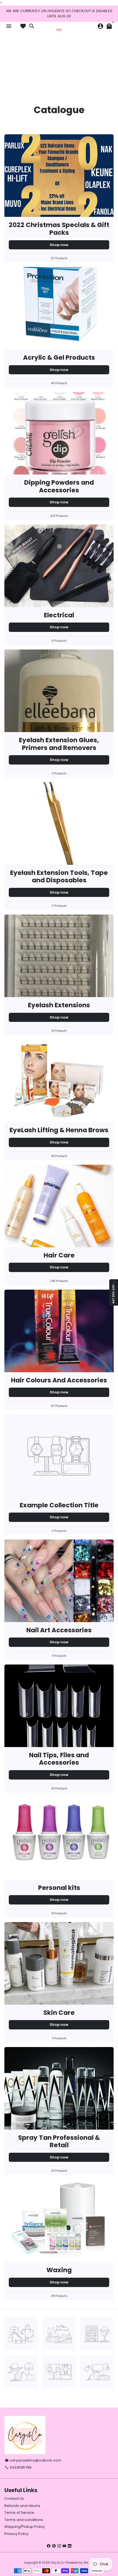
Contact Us (14, 2499)
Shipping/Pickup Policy (25, 2527)
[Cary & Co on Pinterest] (54, 2546)
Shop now (59, 245)
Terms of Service (19, 2513)
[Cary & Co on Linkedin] (70, 2546)
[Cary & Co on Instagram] (59, 2546)
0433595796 (18, 2467)
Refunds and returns (22, 2506)
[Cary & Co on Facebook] (49, 2546)
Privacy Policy (16, 2534)
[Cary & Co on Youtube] (64, 2546)
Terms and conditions (24, 2520)
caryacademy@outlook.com (33, 2460)
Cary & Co (57, 2563)
